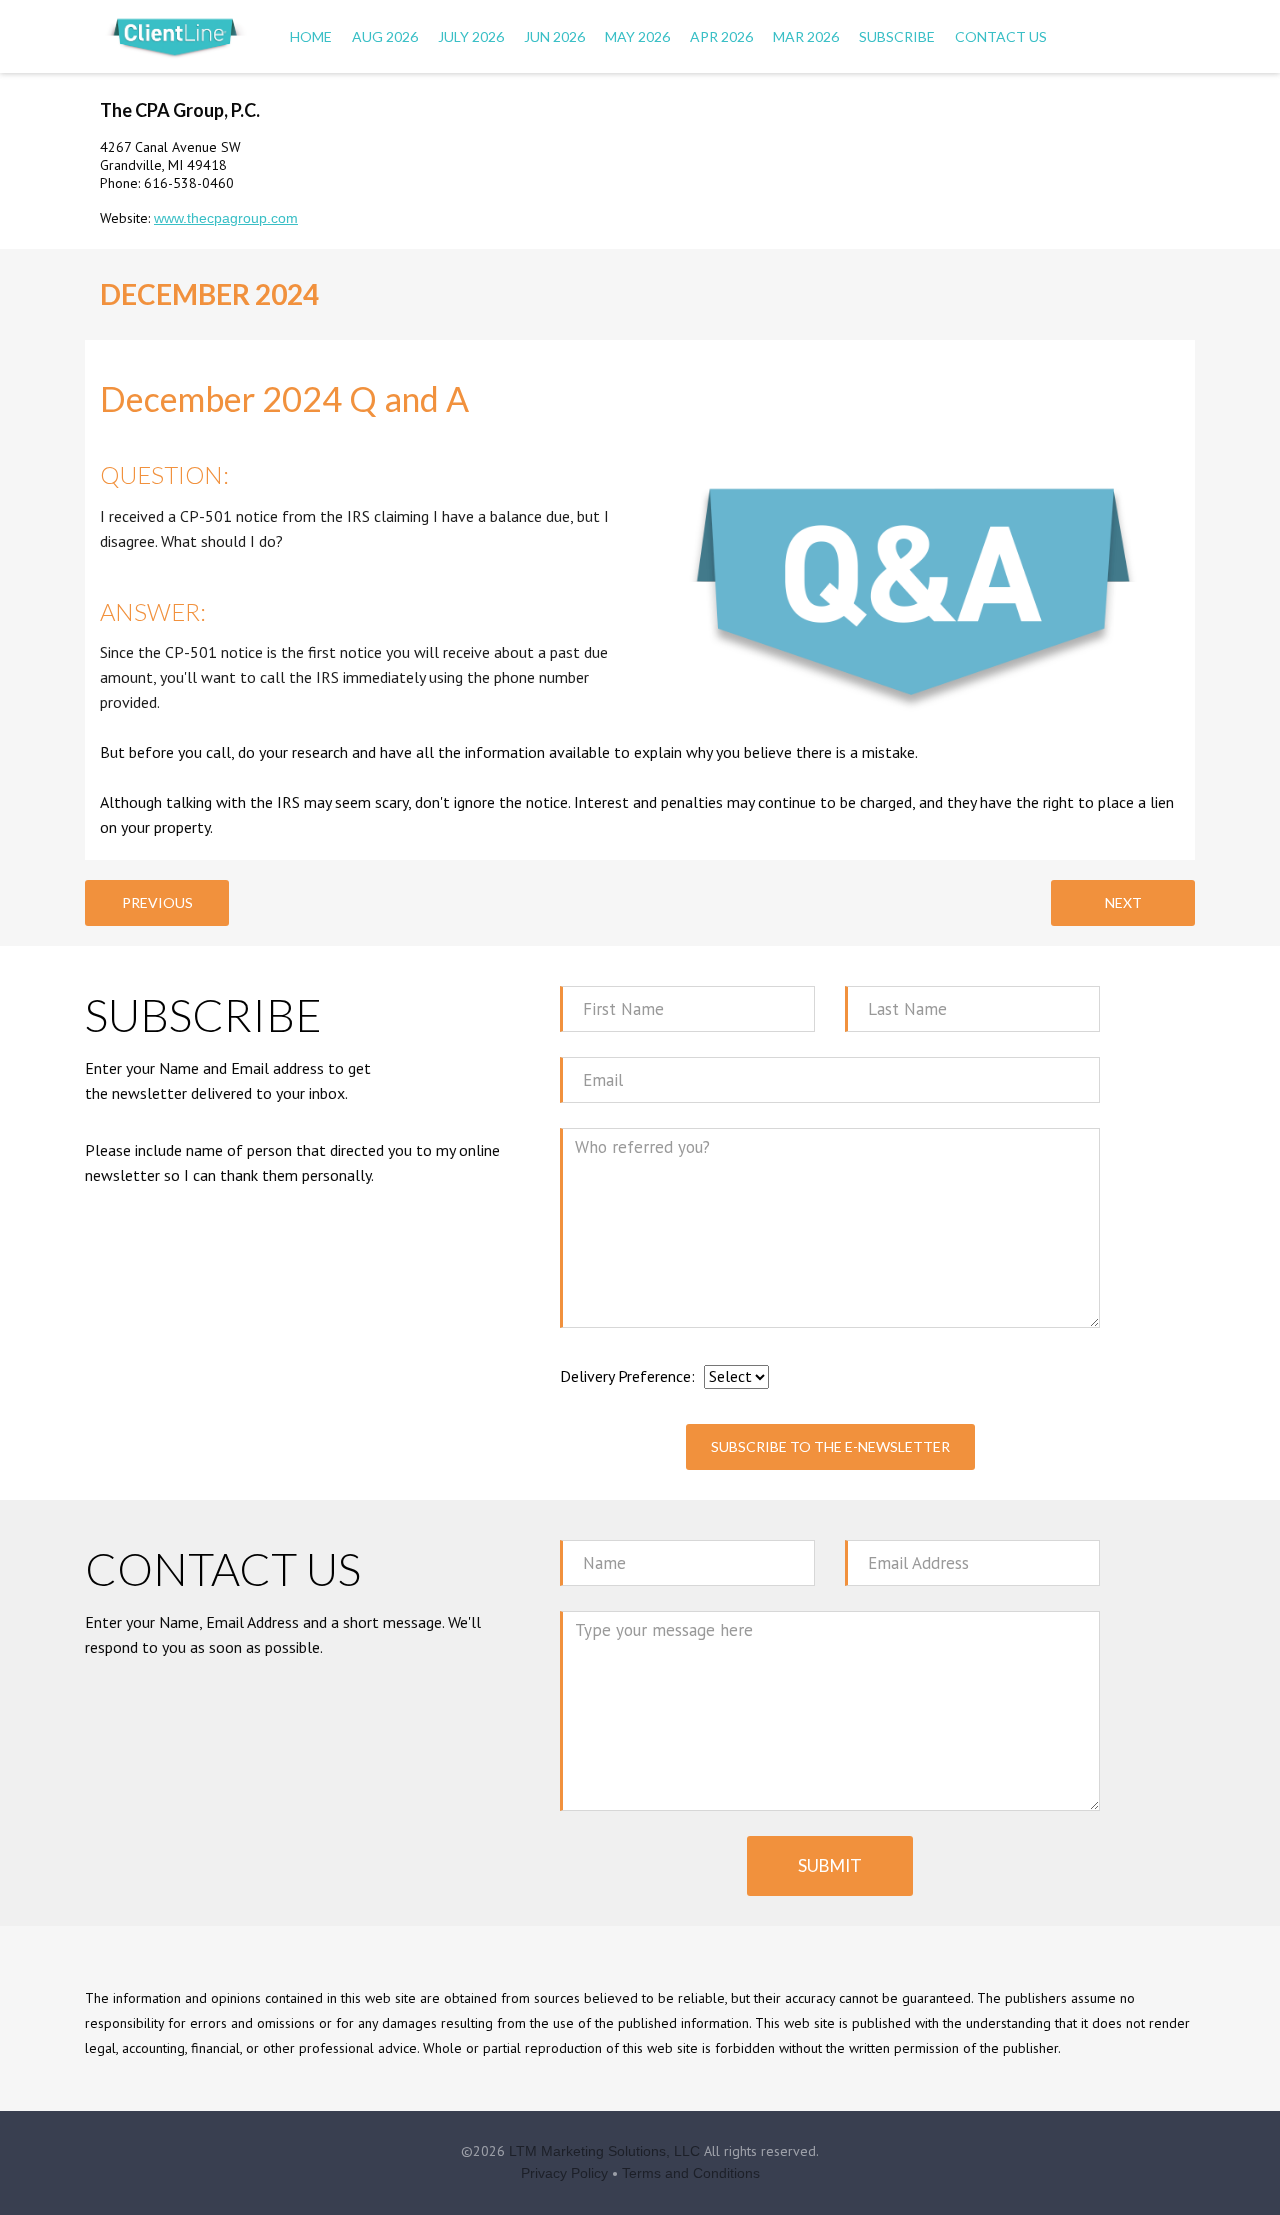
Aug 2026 (385, 36)
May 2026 (637, 36)
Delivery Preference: (627, 1376)
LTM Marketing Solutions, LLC (604, 2151)
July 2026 (471, 36)
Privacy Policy (564, 2173)
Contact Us (1001, 36)
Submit (830, 1865)
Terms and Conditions (691, 2173)
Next (1123, 902)
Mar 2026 (806, 36)
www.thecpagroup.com (226, 218)
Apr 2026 (721, 36)
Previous (157, 902)
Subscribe (897, 36)
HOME (311, 36)
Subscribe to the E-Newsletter (830, 1446)
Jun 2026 (554, 36)
